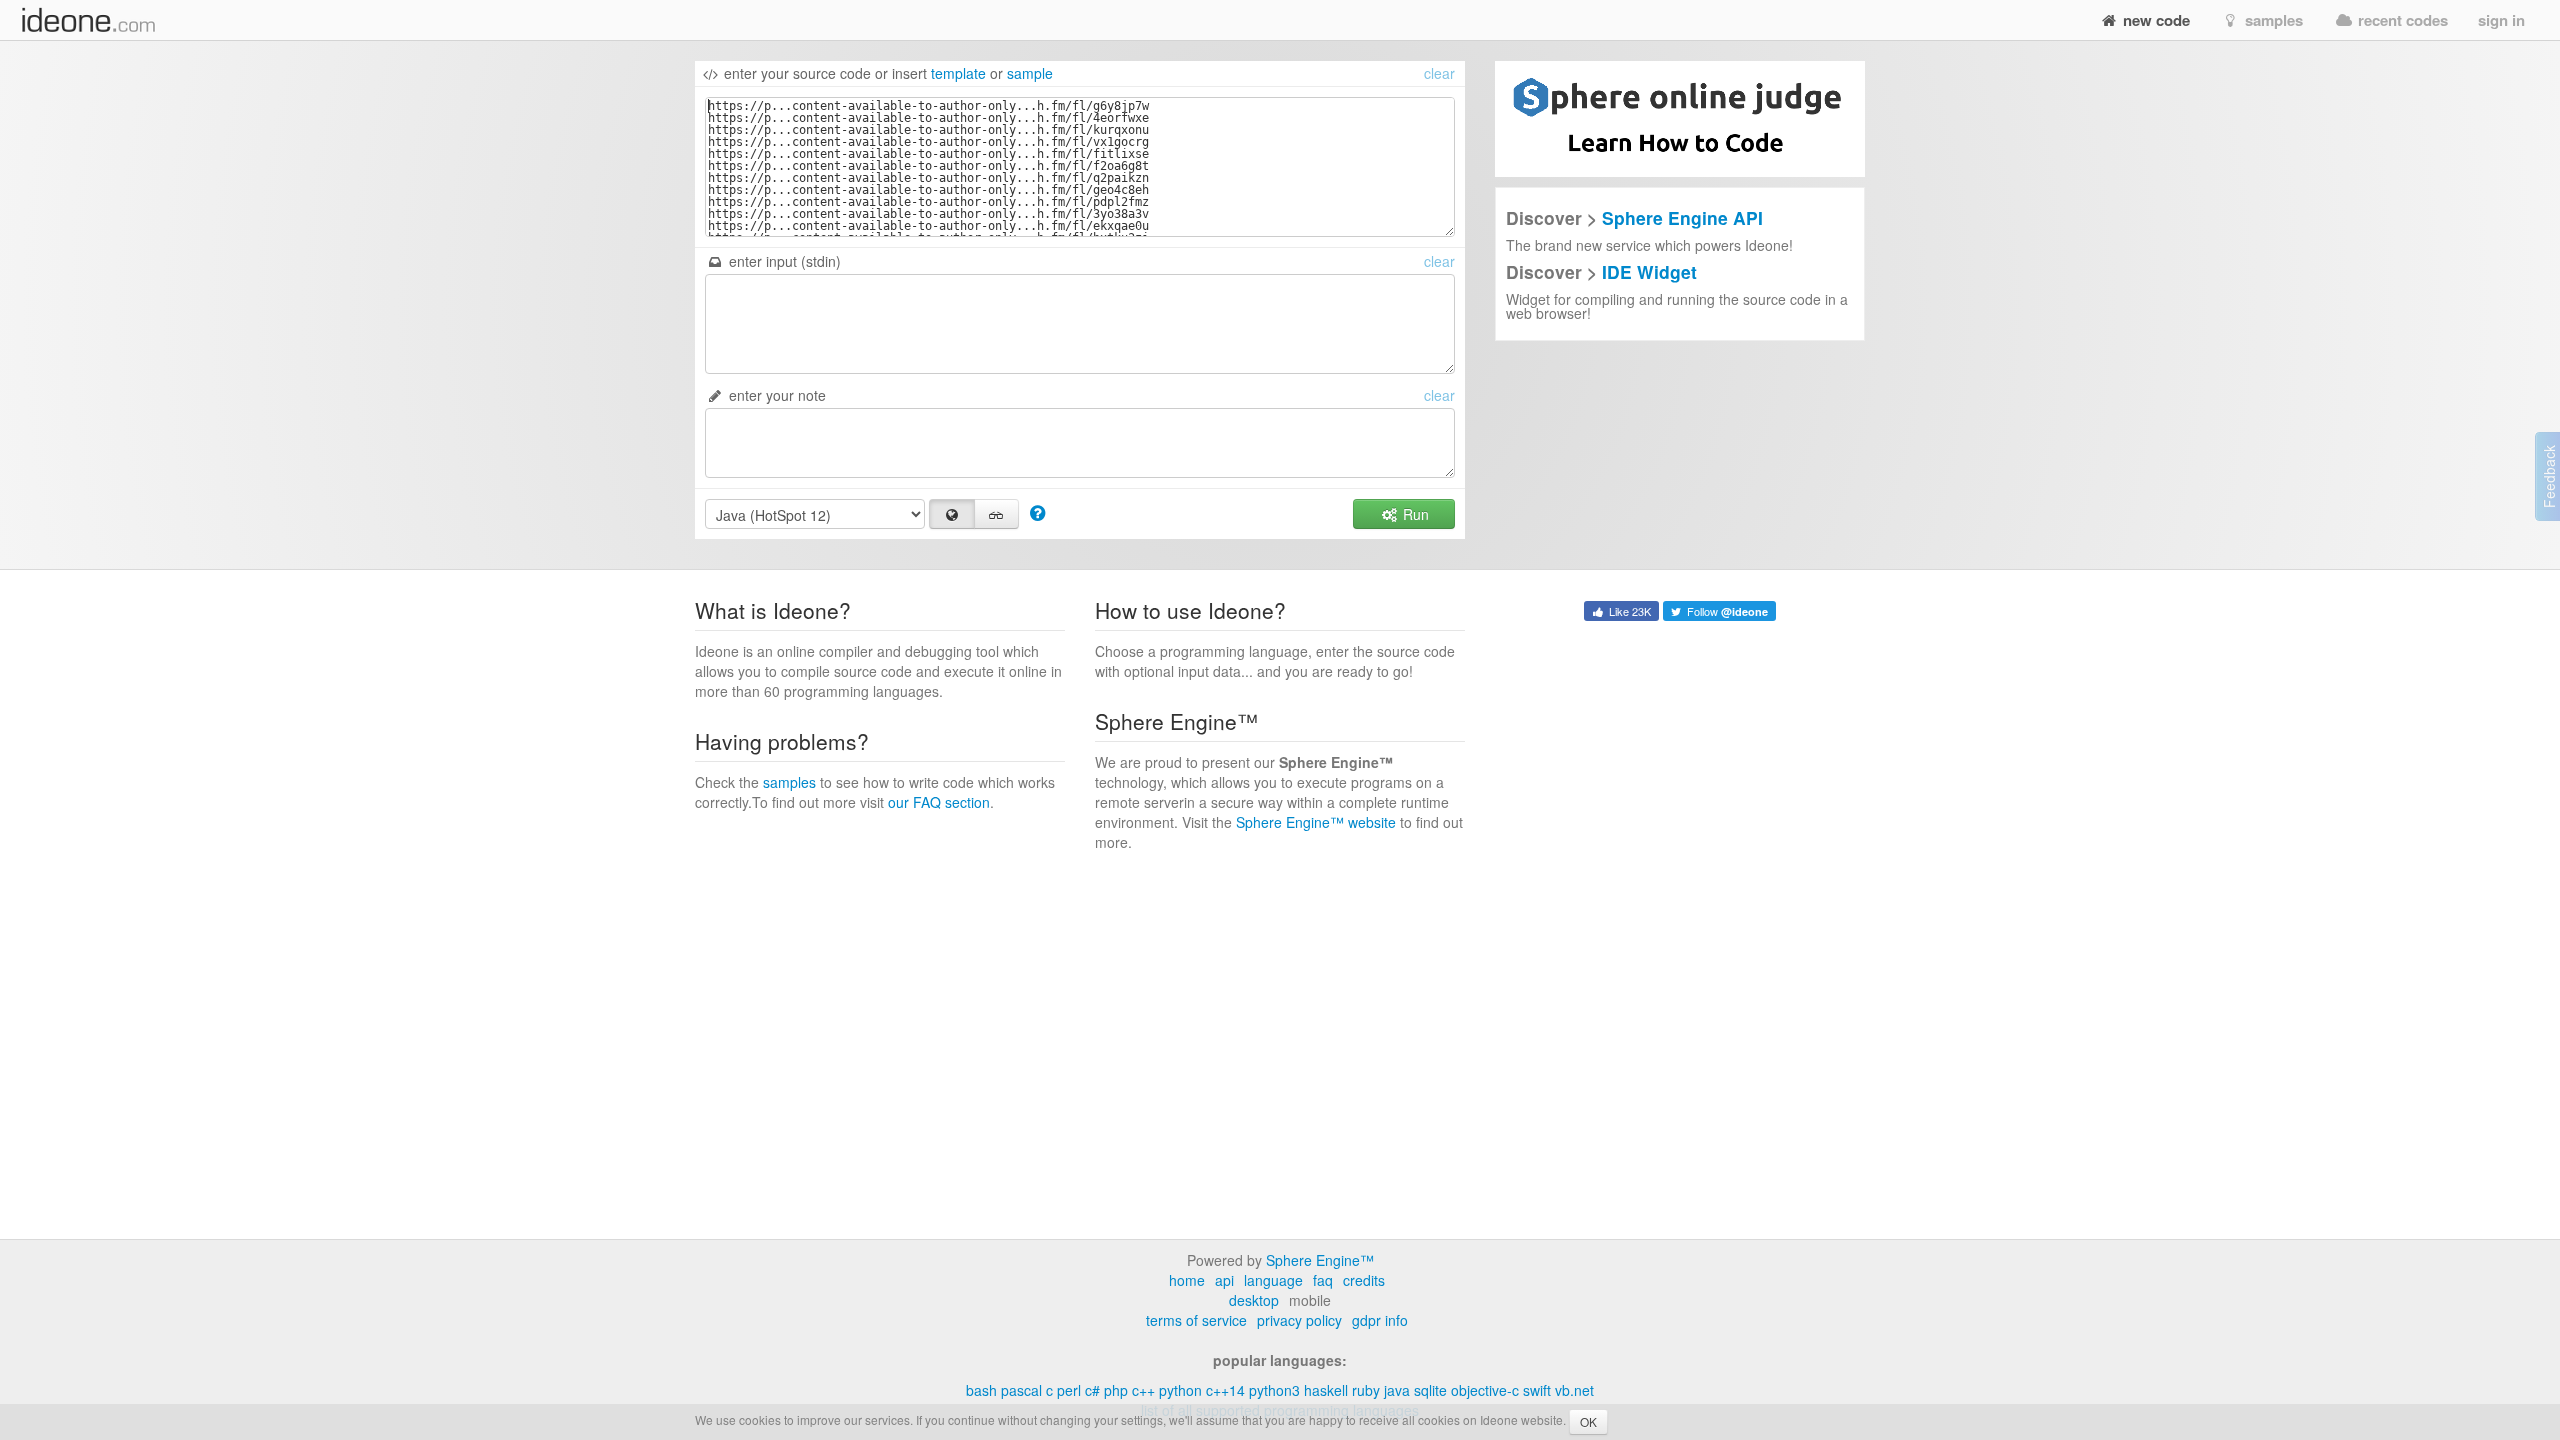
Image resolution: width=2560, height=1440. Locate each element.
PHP (1116, 1390)
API (1224, 1280)
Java (1397, 1390)
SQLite (1430, 1390)
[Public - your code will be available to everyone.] (952, 514)
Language (1273, 1280)
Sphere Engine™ (1320, 1260)
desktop (1254, 1300)
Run (1414, 514)
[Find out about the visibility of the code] (1037, 512)
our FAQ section (939, 802)
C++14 (1225, 1390)
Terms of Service (1196, 1320)
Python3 (1274, 1390)
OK (1588, 1421)
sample (1030, 73)
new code (2154, 20)
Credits (1364, 1280)
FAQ (1323, 1280)
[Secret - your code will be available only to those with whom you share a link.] (997, 514)
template (958, 73)
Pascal (1021, 1390)
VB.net (1574, 1390)
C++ (1143, 1390)
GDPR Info (1380, 1320)
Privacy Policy (1299, 1320)
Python (1180, 1390)
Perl (1069, 1390)
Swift (1537, 1390)
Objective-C (1485, 1390)
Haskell (1326, 1390)
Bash (981, 1390)
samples (2272, 20)
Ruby (1366, 1390)
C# (1092, 1390)
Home (1187, 1280)
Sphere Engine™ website (1316, 822)
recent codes (2401, 20)
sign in (2501, 20)
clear (1439, 73)
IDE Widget (1649, 271)
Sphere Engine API (1682, 217)
